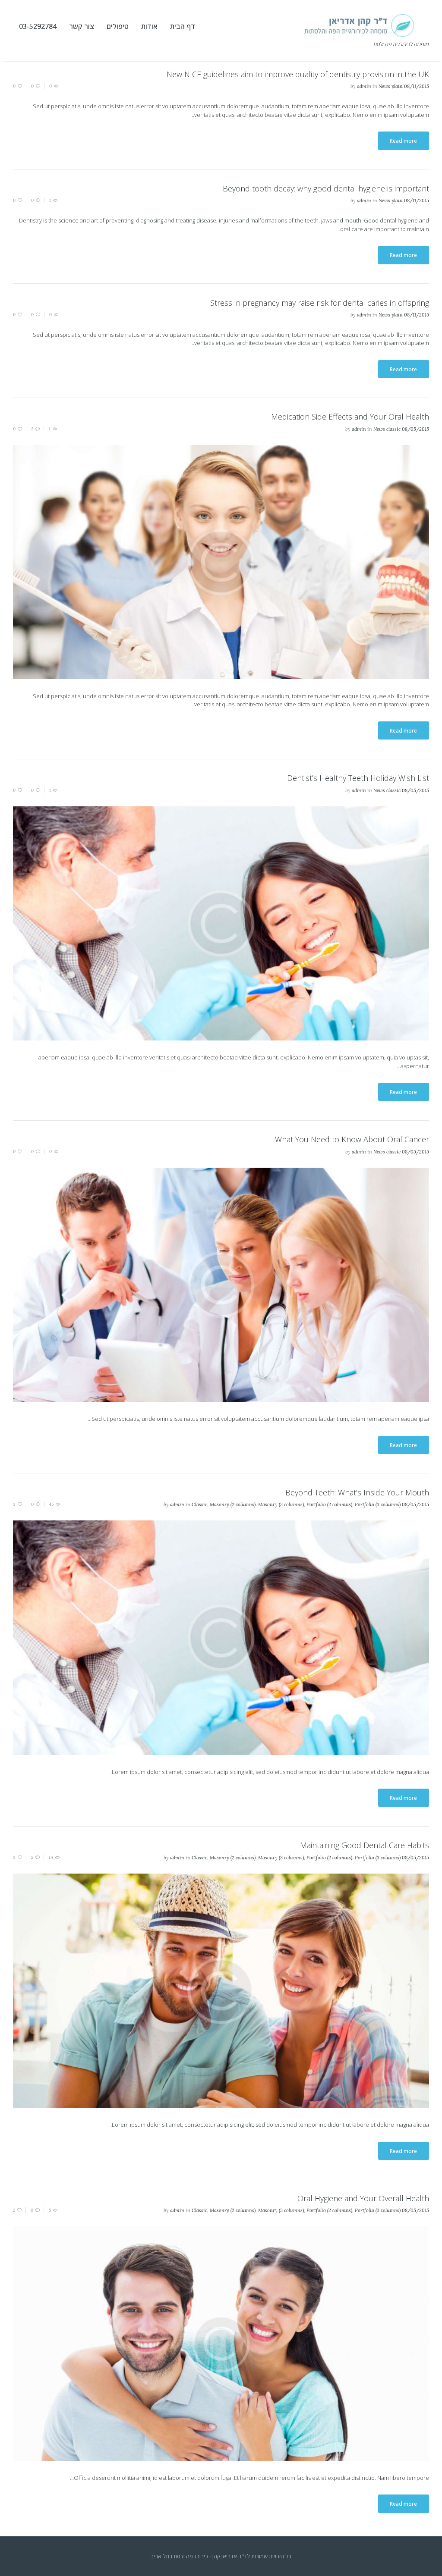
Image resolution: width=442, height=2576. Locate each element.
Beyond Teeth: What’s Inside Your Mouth (357, 1492)
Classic (199, 1504)
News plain (391, 86)
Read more (403, 141)
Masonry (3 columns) (281, 1504)
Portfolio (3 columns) (378, 1504)
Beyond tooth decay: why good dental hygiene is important (326, 188)
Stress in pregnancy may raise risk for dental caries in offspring (320, 303)
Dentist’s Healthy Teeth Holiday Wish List (358, 778)
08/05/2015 (415, 429)
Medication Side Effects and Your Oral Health (350, 417)
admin (364, 86)
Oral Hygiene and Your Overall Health (363, 2198)
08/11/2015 (417, 86)
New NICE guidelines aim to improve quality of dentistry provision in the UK (298, 74)
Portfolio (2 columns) (329, 1504)
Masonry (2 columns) (233, 1504)
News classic (387, 429)
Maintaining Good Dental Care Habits (365, 1845)
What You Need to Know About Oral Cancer (352, 1139)
